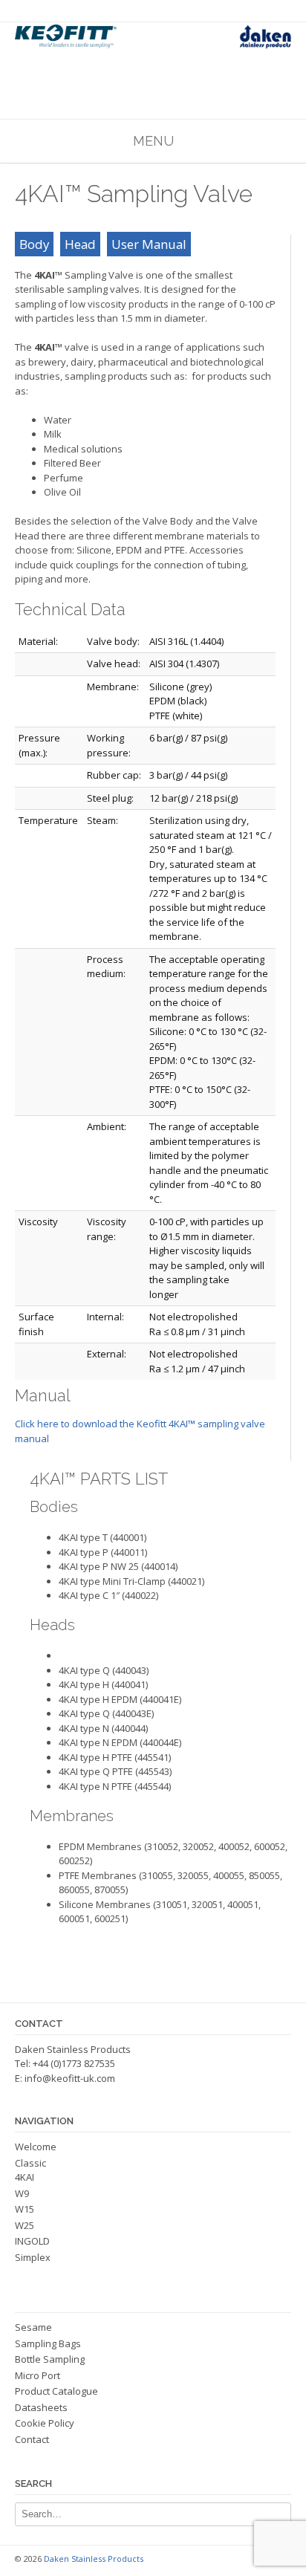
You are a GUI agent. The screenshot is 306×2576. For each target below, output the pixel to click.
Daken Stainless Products (94, 2559)
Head (80, 244)
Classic (30, 2163)
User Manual (149, 244)
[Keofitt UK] (153, 37)
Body (34, 244)
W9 (22, 2193)
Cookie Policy (45, 2423)
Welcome (36, 2147)
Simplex (33, 2257)
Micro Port (38, 2375)
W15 (25, 2209)
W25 (25, 2225)
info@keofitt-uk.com (70, 2078)
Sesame (33, 2327)
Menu (153, 141)
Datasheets (41, 2407)
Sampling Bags (48, 2343)
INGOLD (32, 2241)
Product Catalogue (56, 2391)
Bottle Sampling (50, 2359)
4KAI (25, 2177)
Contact (32, 2439)
